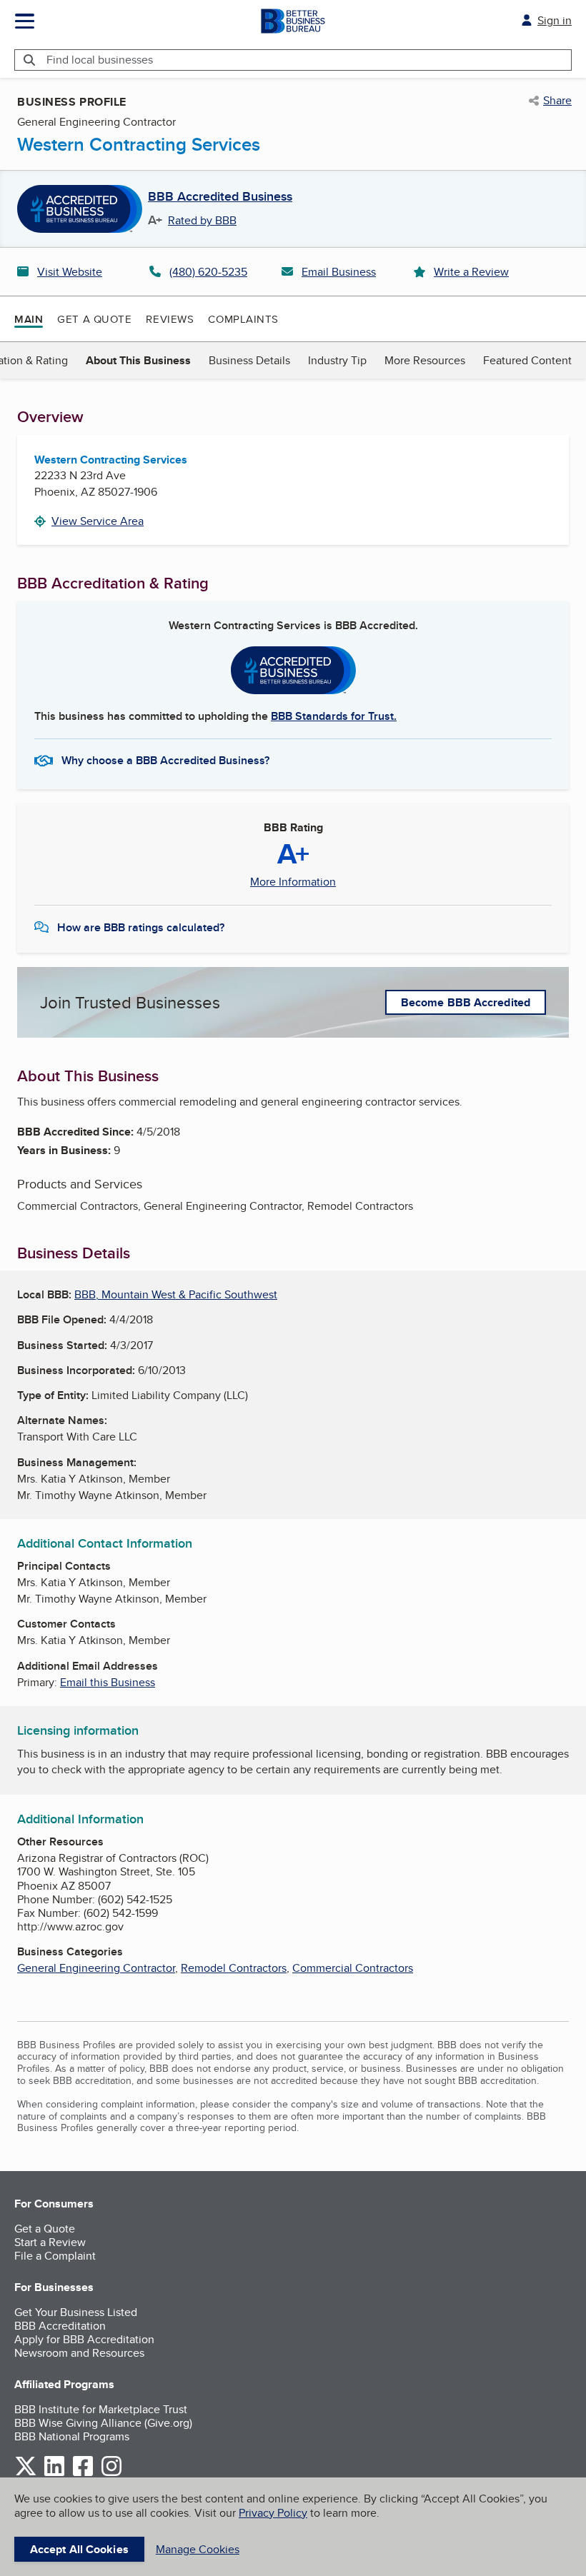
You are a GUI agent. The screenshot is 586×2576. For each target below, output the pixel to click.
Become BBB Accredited (466, 1002)
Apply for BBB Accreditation (84, 2339)
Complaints (243, 319)
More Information (293, 882)
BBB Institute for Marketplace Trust (101, 2409)
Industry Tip (337, 360)
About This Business (138, 360)
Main (29, 319)
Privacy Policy (273, 2513)
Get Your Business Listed (76, 2312)
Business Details (249, 360)
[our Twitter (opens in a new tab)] (26, 2474)
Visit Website (70, 272)
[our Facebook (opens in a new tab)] (83, 2474)
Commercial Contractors (353, 1968)
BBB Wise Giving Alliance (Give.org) (103, 2423)
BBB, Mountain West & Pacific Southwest (176, 1294)
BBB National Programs (72, 2436)
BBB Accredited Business (220, 197)
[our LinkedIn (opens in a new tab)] (54, 2474)
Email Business (339, 272)
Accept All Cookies (79, 2549)
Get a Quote (94, 319)
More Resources (425, 360)
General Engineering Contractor (96, 1968)
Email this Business (108, 1682)
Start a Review (50, 2242)
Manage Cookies (198, 2549)
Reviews (170, 319)
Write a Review (471, 272)
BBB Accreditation (60, 2326)
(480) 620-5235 (208, 272)
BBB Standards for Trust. (334, 716)
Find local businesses (100, 60)
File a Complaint (55, 2256)
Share (557, 101)
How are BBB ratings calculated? (141, 927)
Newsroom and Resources (79, 2353)
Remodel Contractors (234, 1968)
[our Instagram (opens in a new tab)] (111, 2474)
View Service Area (98, 521)
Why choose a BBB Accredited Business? (165, 760)
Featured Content (527, 360)
